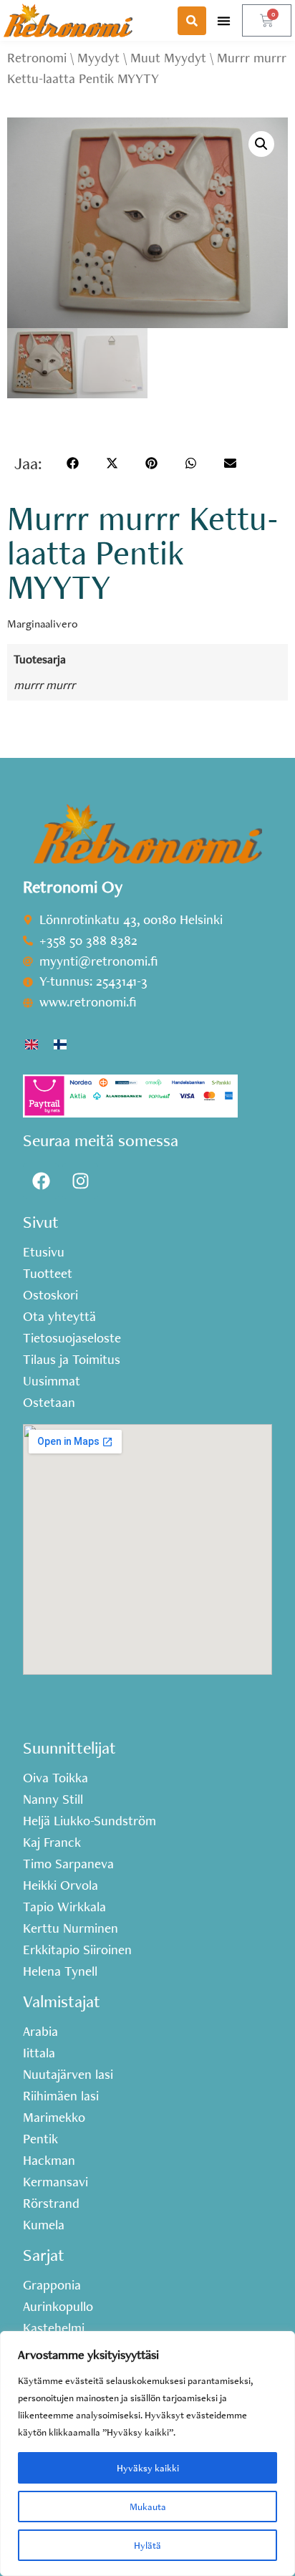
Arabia (40, 2032)
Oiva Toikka (55, 1778)
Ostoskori (50, 1295)
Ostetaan (49, 1403)
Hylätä (147, 2545)
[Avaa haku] (192, 21)
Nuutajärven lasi (68, 2075)
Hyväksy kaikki (148, 2468)
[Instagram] (80, 1181)
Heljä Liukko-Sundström (90, 1821)
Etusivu (44, 1252)
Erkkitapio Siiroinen (77, 1950)
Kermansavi (55, 2182)
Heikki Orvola (61, 1885)
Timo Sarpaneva (68, 1864)
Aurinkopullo (58, 2307)
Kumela (44, 2225)
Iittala (39, 2053)
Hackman (49, 2161)
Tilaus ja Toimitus (72, 1360)
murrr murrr (44, 684)
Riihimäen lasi (61, 2096)
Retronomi (37, 58)
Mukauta (148, 2507)
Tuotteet (48, 1274)
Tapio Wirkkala (64, 1907)
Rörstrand (51, 2203)
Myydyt (98, 58)
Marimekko (54, 2118)
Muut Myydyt (168, 58)
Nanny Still (53, 1799)
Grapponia (52, 2285)
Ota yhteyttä (59, 1317)
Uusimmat (52, 1381)
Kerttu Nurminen (71, 1928)
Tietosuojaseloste (72, 1338)
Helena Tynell (60, 1971)
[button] (224, 20)
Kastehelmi (54, 2328)
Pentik (40, 2139)
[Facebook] (41, 1181)
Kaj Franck (52, 1842)
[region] (147, 2454)
